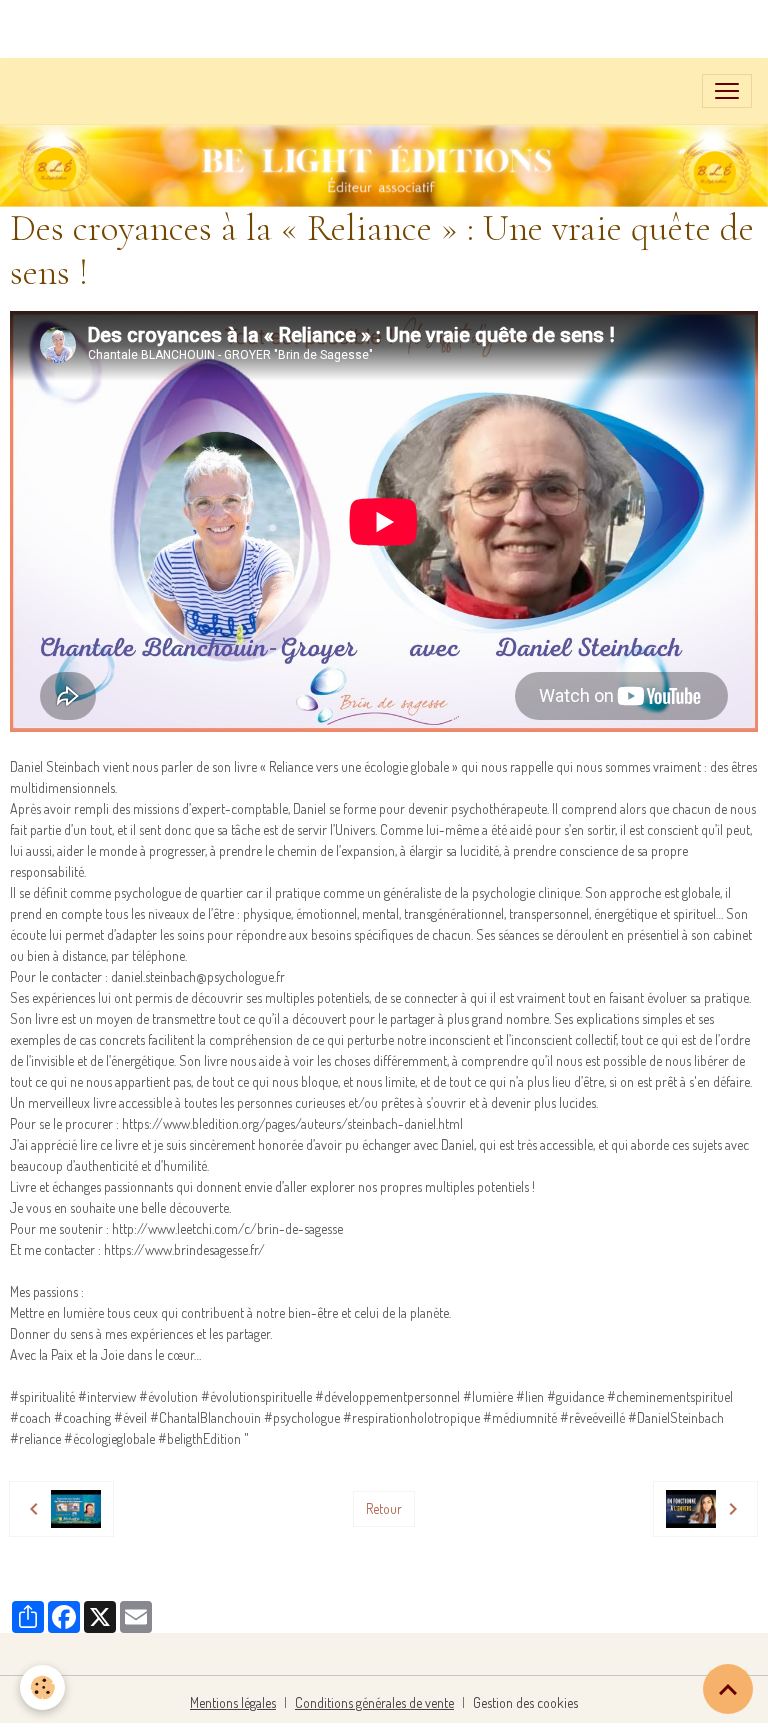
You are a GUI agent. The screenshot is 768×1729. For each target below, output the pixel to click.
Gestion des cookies (525, 1702)
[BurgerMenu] (727, 91)
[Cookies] (42, 1687)
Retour (384, 1508)
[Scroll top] (728, 1689)
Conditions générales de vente (374, 1702)
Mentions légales (233, 1702)
